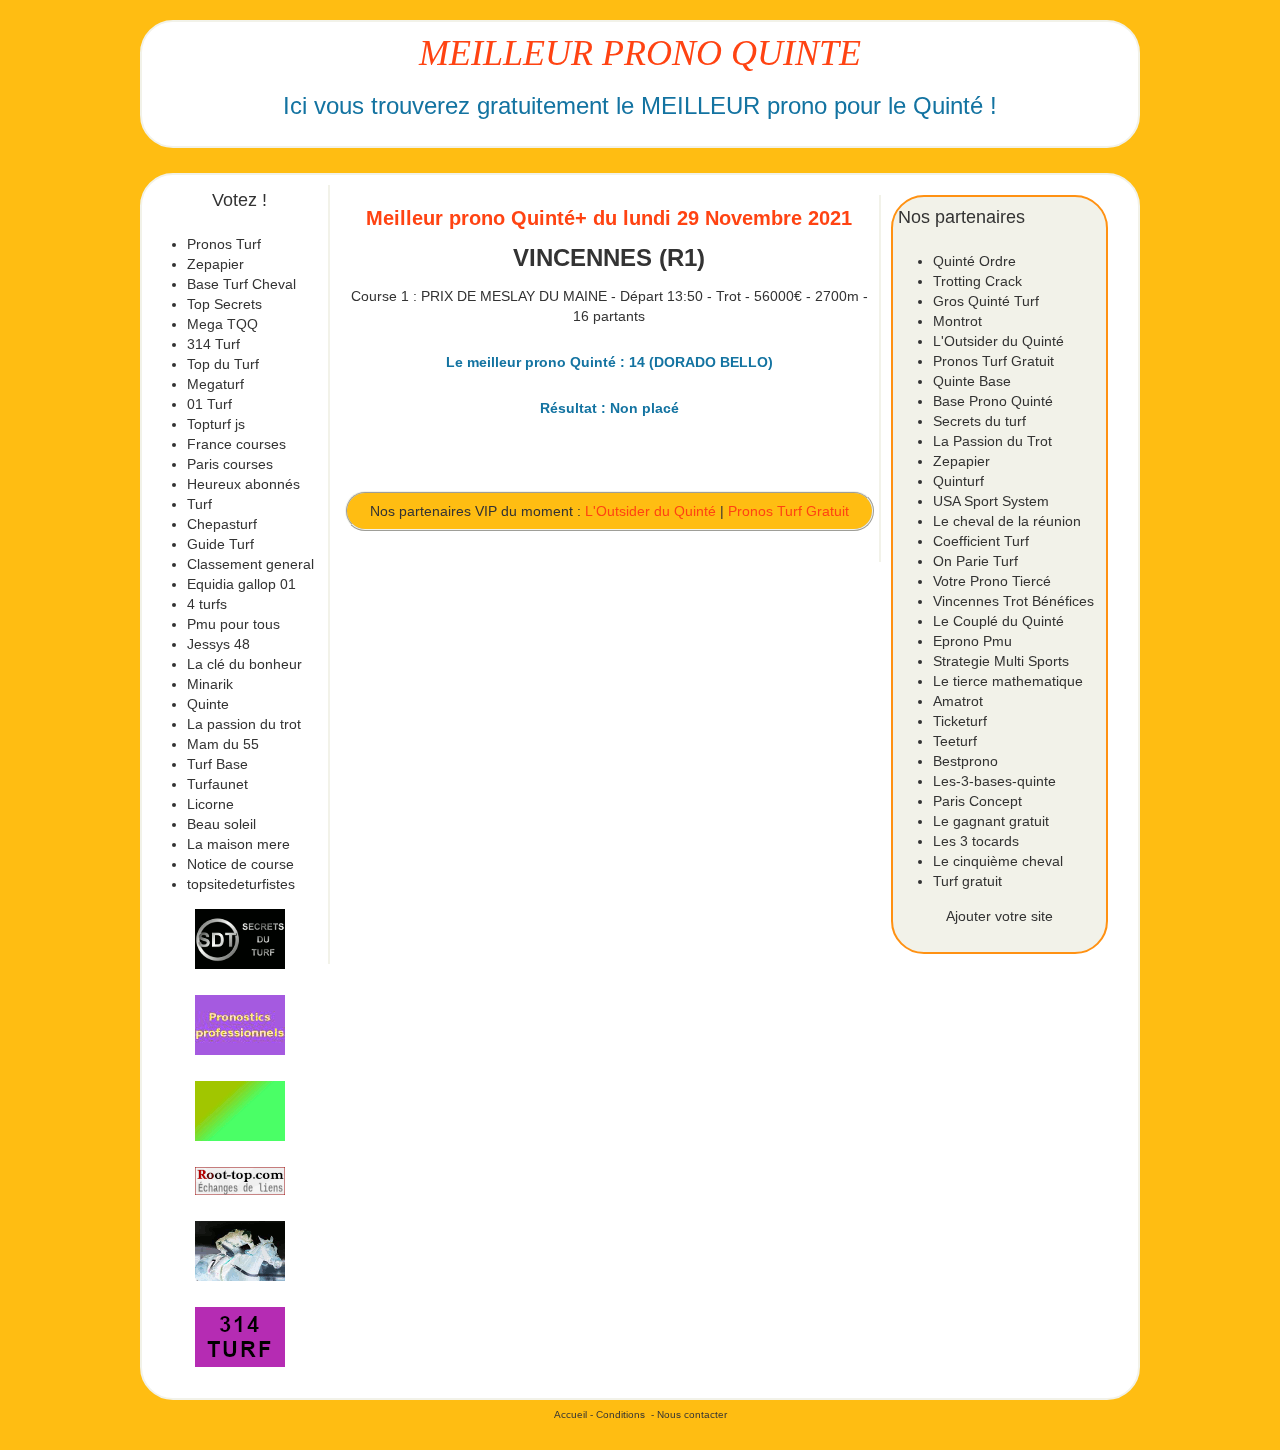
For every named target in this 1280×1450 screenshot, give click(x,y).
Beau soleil (221, 824)
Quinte (208, 704)
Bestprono (965, 761)
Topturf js (216, 424)
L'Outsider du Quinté (650, 511)
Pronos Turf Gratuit (788, 511)
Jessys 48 (218, 644)
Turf (199, 504)
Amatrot (958, 701)
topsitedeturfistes (241, 884)
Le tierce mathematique (1008, 681)
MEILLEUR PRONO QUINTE (640, 53)
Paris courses (230, 464)
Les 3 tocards (976, 841)
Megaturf (215, 384)
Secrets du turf (979, 421)
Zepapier (215, 264)
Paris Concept (977, 801)
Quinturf (958, 481)
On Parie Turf (975, 561)
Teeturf (955, 741)
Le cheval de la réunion (1007, 521)
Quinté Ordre (974, 261)
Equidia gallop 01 (241, 584)
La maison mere (238, 844)
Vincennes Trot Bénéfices (1013, 601)
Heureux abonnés (243, 484)
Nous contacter (692, 1414)
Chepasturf (222, 524)
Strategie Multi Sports (1001, 661)
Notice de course (240, 864)
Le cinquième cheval (998, 861)
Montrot (957, 321)
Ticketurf (960, 721)
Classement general (250, 564)
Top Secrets (224, 304)
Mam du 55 (223, 744)
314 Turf (213, 344)
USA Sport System (991, 501)
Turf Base (217, 764)
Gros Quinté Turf (986, 301)
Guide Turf (220, 544)
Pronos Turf (224, 244)
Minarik (210, 684)
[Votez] (240, 939)
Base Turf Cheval (241, 284)
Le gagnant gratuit (991, 821)
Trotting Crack (977, 281)
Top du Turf (223, 364)
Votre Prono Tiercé (992, 581)
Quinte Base (972, 381)
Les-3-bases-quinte (994, 781)
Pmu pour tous (233, 624)
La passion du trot (244, 724)
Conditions (620, 1414)
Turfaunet (217, 784)
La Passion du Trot (992, 441)
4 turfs (207, 604)
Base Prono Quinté (993, 401)
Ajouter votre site (999, 916)
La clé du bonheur (244, 664)
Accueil (570, 1414)
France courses (236, 444)
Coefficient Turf (981, 541)
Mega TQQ (222, 324)
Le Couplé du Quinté (998, 621)
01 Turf (209, 404)
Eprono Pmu (972, 641)
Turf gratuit (967, 881)
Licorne (210, 804)
